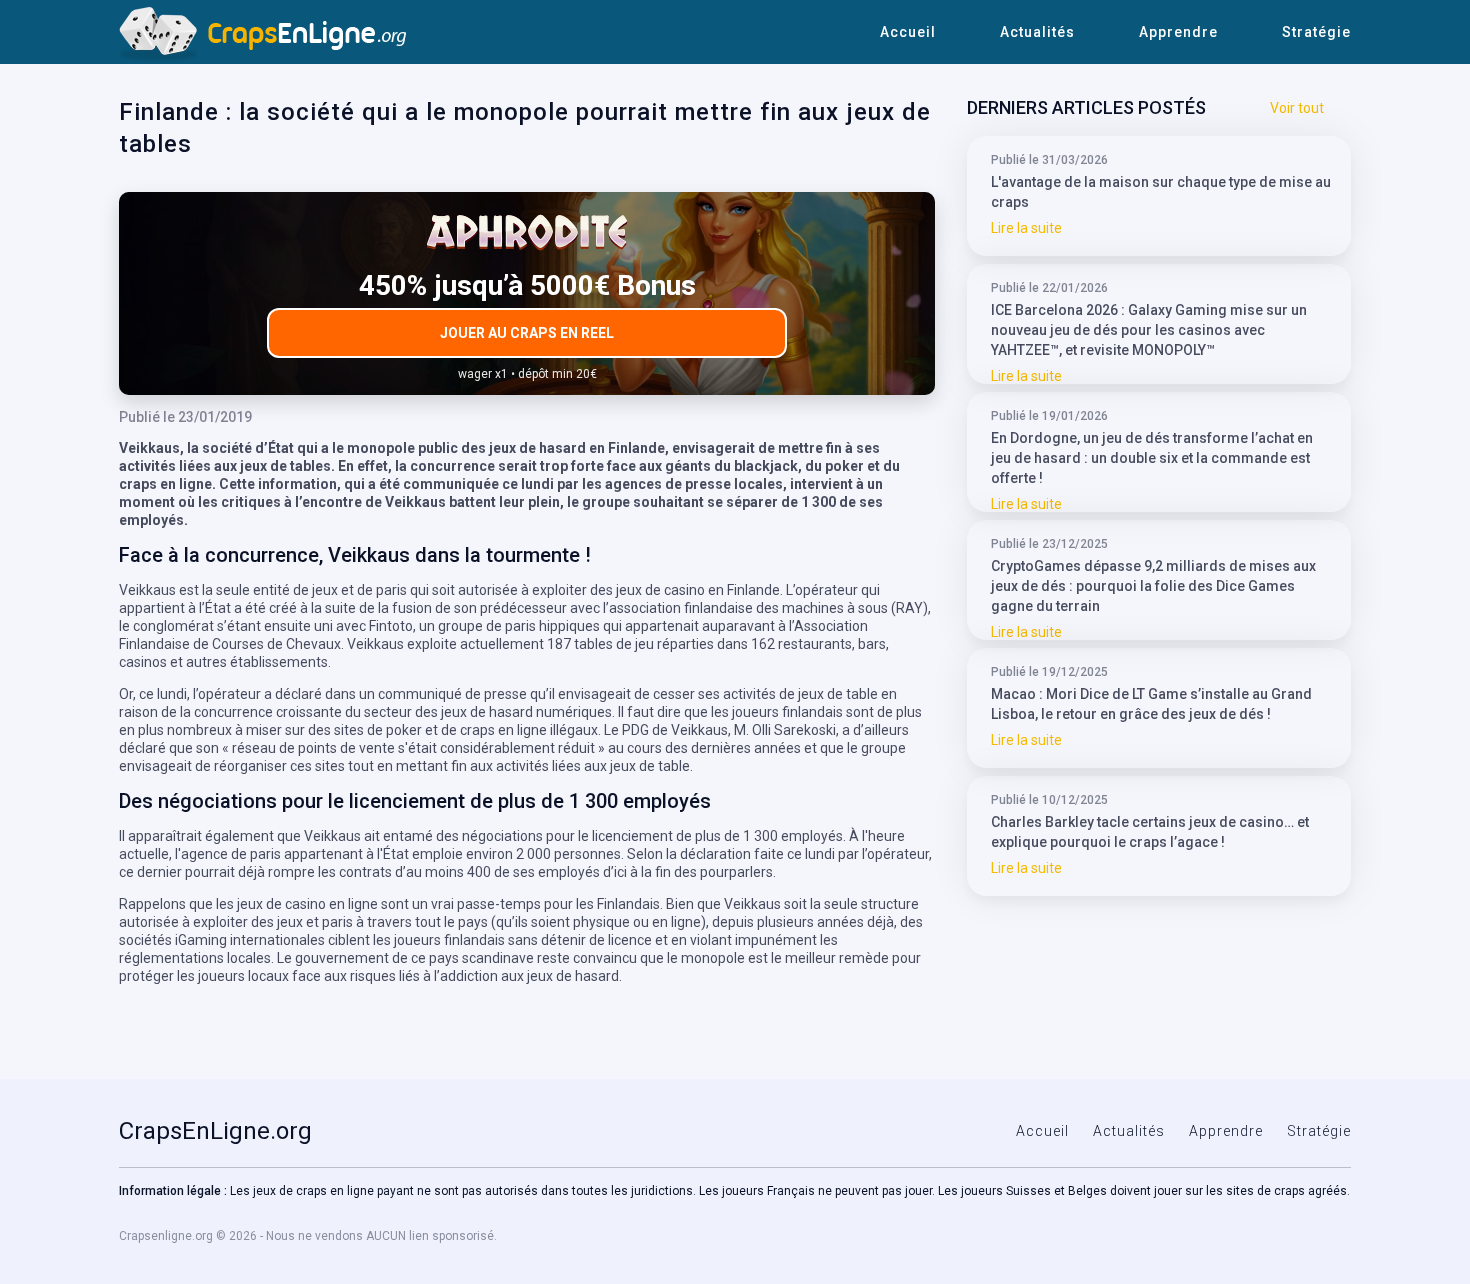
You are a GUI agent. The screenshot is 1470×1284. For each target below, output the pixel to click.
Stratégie (1316, 32)
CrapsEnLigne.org (215, 1131)
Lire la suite (1026, 228)
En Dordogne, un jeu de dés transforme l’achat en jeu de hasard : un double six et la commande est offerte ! (1152, 458)
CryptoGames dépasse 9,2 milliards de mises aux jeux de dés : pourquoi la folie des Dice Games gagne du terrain (1153, 586)
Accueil (908, 32)
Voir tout (1297, 108)
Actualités (1037, 32)
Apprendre (1178, 32)
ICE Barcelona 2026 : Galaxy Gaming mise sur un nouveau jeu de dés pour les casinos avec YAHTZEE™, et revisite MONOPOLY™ (1149, 330)
